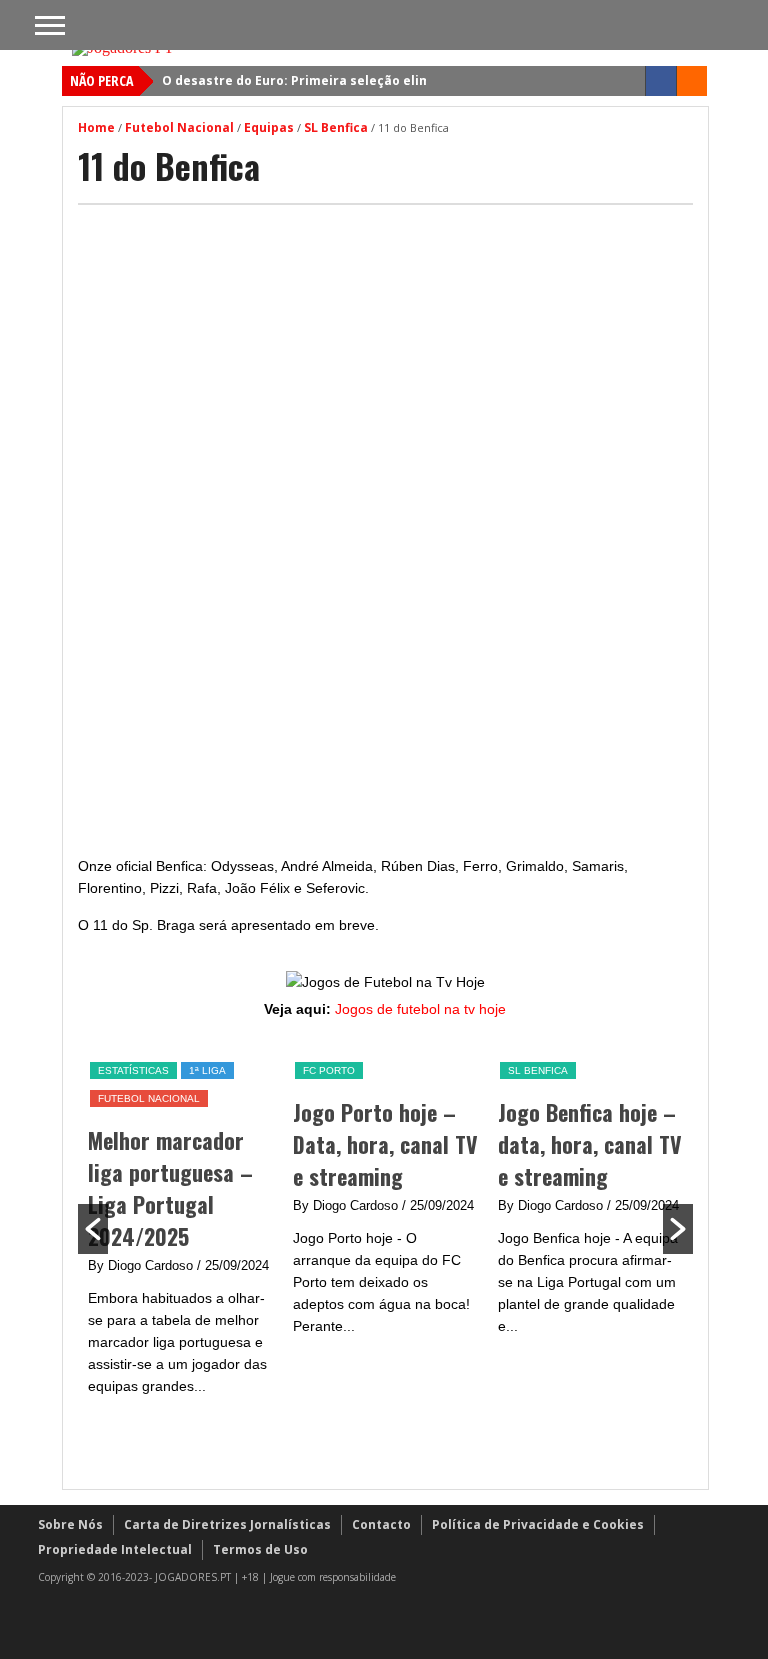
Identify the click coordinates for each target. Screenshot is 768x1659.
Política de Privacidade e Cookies (538, 1524)
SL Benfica (336, 127)
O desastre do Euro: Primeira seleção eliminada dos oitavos (353, 80)
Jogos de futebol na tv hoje (420, 1009)
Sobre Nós (70, 1524)
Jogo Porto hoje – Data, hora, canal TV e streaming (385, 1144)
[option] (180, 1228)
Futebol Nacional (179, 127)
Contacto (381, 1524)
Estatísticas (133, 1070)
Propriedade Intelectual (115, 1549)
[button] (93, 1229)
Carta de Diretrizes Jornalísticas (227, 1524)
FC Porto (329, 1070)
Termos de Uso (260, 1549)
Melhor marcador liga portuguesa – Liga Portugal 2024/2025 (170, 1188)
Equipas (269, 127)
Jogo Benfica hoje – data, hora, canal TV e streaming (590, 1144)
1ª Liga (207, 1070)
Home (96, 127)
